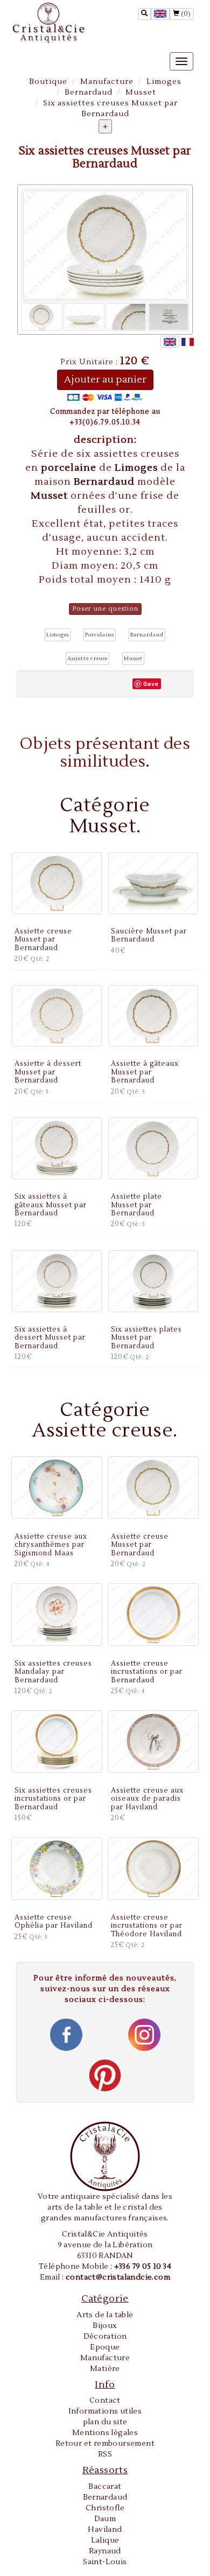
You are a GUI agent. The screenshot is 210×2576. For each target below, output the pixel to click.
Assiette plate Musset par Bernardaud (136, 1205)
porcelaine (70, 468)
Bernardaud (89, 93)
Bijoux (105, 2326)
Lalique (105, 2540)
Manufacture (107, 82)
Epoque (105, 2347)
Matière (105, 2369)
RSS (105, 2454)
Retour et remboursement (105, 2444)
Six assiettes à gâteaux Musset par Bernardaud (51, 1205)
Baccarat (105, 2487)
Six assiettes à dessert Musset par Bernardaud (50, 1338)
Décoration (105, 2337)
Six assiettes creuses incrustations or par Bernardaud (53, 1799)
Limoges (164, 82)
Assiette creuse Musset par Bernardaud (43, 940)
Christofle (105, 2508)
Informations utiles (105, 2411)
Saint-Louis (105, 2562)
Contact (105, 2401)
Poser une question (105, 609)
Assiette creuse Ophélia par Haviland (54, 1922)
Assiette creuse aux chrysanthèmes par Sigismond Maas (51, 1545)
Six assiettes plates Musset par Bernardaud (146, 1338)
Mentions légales (105, 2433)
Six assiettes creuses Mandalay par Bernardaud (53, 1672)
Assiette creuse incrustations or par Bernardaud (147, 1672)
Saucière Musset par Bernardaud (149, 935)
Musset (141, 93)
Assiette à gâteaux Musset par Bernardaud (145, 1072)
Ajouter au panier (105, 380)
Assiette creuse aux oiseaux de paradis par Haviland (147, 1799)
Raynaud (105, 2551)
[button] (58, 635)
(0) (185, 14)
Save (151, 684)
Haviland (105, 2530)
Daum (105, 2519)
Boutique (48, 82)
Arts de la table (105, 2315)
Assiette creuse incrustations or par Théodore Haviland (147, 1926)
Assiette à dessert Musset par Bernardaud (48, 1072)
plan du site (105, 2422)
